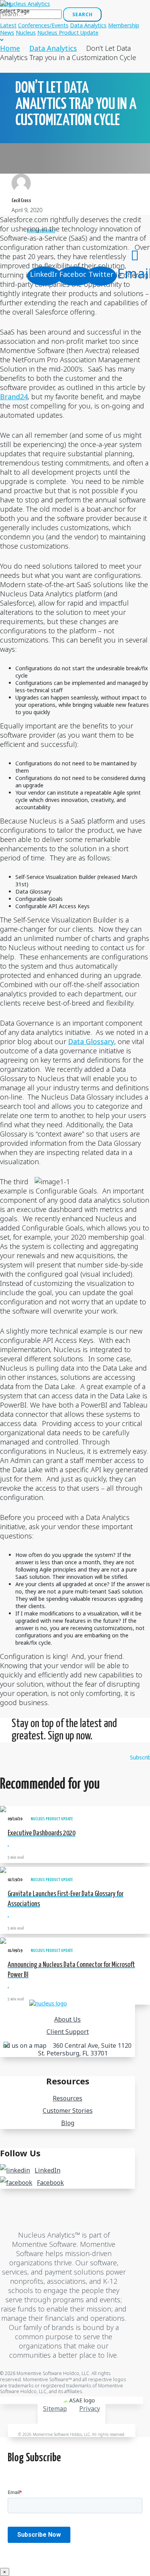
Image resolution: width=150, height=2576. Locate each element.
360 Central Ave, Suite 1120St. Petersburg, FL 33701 (85, 2049)
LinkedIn (47, 2170)
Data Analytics (88, 25)
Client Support (68, 2032)
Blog (68, 2123)
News (7, 33)
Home (10, 48)
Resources (67, 2098)
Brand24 (14, 397)
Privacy (90, 2409)
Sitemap (55, 2409)
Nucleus (26, 33)
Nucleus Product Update (68, 33)
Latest (8, 25)
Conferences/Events (43, 25)
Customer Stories (68, 2111)
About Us (67, 2019)
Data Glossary (91, 1041)
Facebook (50, 2183)
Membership (124, 25)
